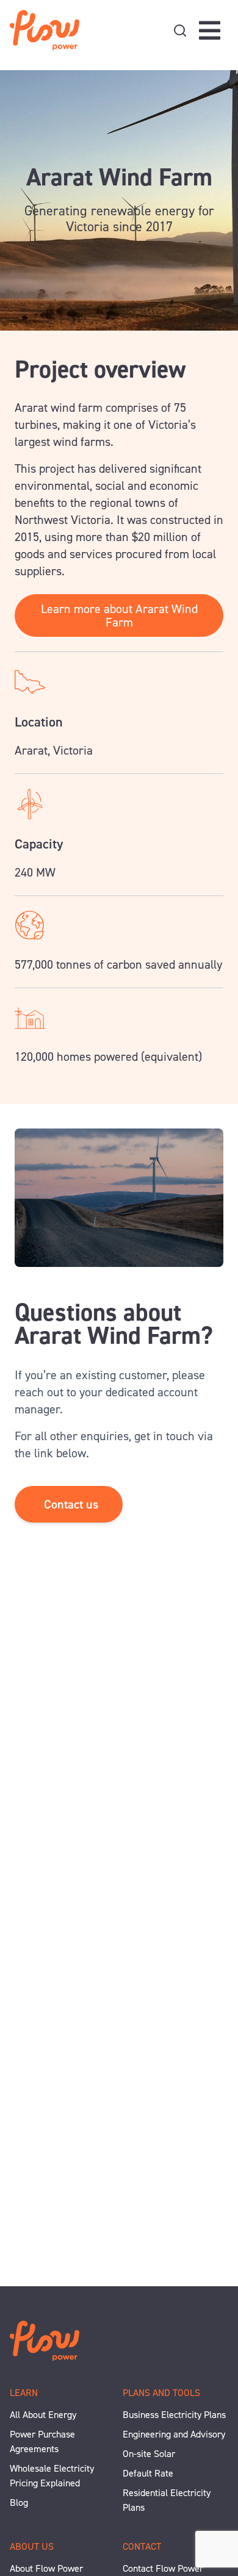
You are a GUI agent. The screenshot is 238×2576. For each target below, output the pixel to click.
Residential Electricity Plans (167, 2500)
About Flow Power (46, 2568)
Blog (19, 2502)
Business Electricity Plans (174, 2415)
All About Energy (43, 2415)
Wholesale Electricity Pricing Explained (52, 2476)
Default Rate (148, 2473)
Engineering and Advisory (174, 2434)
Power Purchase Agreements (42, 2441)
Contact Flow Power (163, 2568)
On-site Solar (149, 2454)
